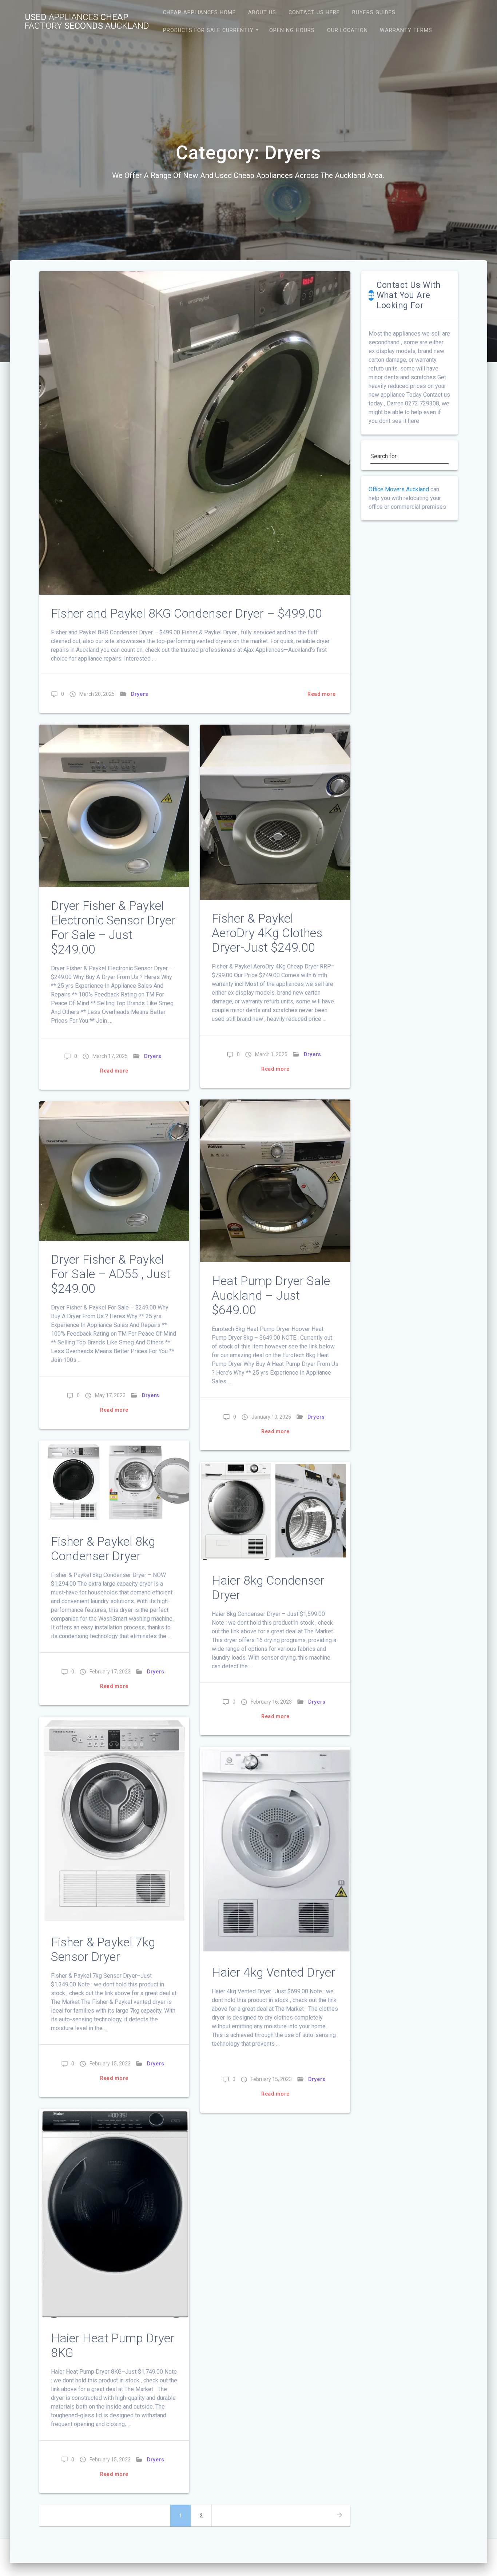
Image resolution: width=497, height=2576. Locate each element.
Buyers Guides (374, 13)
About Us (262, 13)
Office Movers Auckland (399, 489)
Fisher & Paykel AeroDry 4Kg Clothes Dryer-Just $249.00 (267, 933)
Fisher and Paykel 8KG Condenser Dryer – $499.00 (186, 613)
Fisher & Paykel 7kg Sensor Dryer (103, 1949)
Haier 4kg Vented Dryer (274, 1972)
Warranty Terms (406, 30)
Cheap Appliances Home (199, 13)
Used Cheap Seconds (87, 21)
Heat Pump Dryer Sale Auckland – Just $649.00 (271, 1295)
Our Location (347, 30)
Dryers (140, 694)
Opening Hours (292, 30)
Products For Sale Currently (208, 30)
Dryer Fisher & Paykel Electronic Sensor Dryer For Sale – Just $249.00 (113, 928)
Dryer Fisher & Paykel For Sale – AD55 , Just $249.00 (111, 1274)
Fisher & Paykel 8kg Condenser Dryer (103, 1549)
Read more (322, 694)
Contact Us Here (314, 13)
